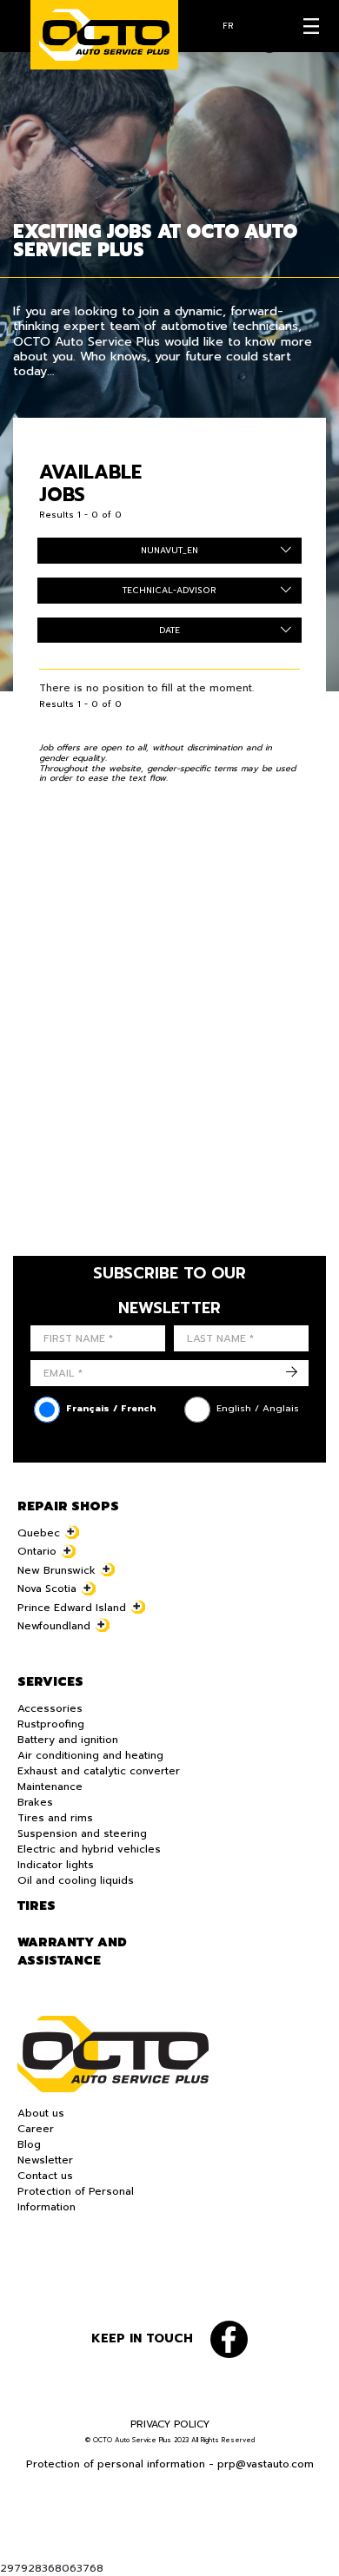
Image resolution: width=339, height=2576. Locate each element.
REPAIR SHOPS (68, 1506)
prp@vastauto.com (266, 2464)
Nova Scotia (47, 1589)
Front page (113, 2054)
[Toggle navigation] (311, 26)
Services (50, 1682)
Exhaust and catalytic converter (99, 1771)
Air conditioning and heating (90, 1755)
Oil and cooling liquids (76, 1880)
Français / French (111, 1408)
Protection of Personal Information (76, 2199)
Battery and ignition (68, 1740)
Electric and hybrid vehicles (89, 1849)
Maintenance (50, 1787)
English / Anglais (258, 1408)
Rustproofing (51, 1724)
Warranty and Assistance (72, 1952)
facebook (229, 2339)
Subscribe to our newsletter (169, 1291)
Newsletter (45, 2160)
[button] (26, 2550)
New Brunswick (56, 1570)
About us (41, 2113)
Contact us (45, 2176)
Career (36, 2129)
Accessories (50, 1708)
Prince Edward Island (72, 1608)
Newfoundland (54, 1626)
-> (292, 1373)
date (169, 630)
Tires (37, 1906)
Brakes (35, 1802)
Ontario (37, 1551)
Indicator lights (56, 1865)
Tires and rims (55, 1818)
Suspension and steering (82, 1833)
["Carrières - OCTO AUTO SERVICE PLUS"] (104, 35)
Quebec (39, 1533)
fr (228, 26)
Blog (29, 2144)
